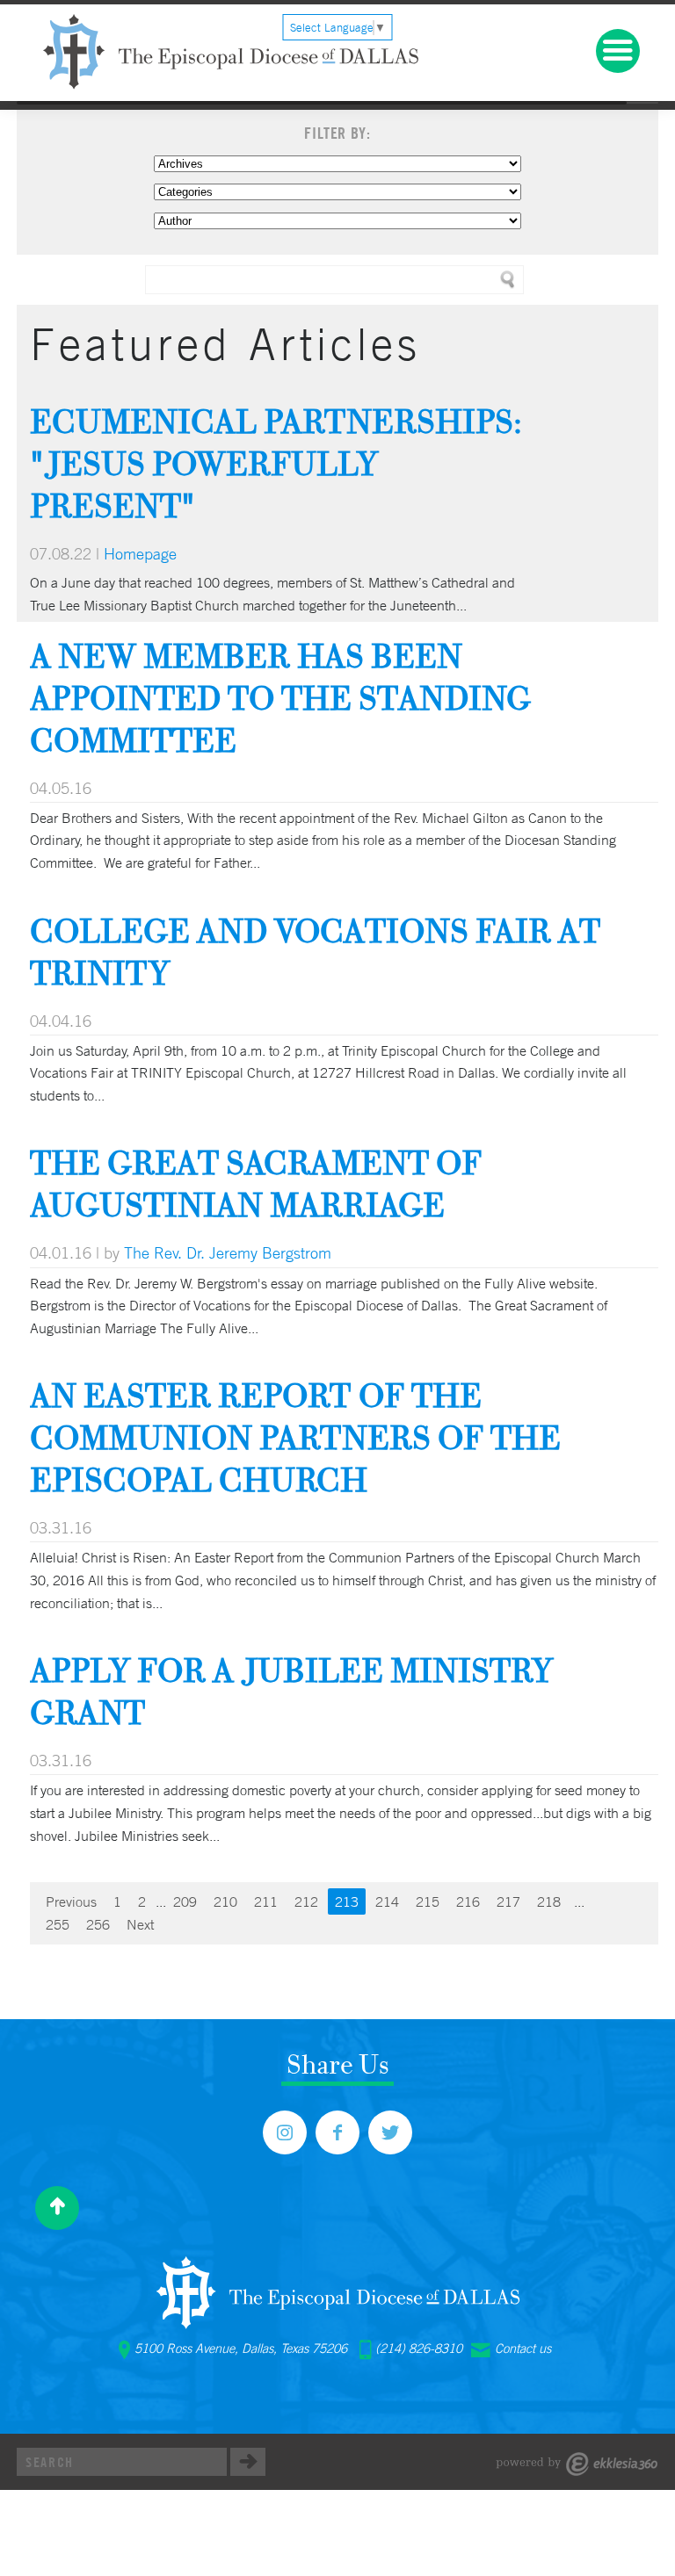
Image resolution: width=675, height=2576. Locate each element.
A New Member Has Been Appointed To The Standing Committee (281, 698)
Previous (71, 1901)
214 (387, 1901)
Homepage (140, 553)
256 (98, 1924)
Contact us (523, 2349)
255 (58, 1924)
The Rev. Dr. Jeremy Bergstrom (228, 1252)
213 (347, 1901)
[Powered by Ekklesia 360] (577, 2464)
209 (185, 1901)
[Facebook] (337, 2132)
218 (549, 1901)
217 (508, 1901)
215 (428, 1901)
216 (468, 1901)
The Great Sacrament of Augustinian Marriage (256, 1183)
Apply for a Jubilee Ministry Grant (291, 1691)
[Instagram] (285, 2132)
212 (306, 1901)
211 (266, 1901)
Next (140, 1924)
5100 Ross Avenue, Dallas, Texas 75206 (241, 2349)
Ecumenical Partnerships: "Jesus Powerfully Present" (276, 463)
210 (225, 1901)
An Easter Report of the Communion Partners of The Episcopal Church (295, 1437)
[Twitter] (390, 2132)
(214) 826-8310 (419, 2349)
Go (248, 2462)
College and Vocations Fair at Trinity (315, 952)
